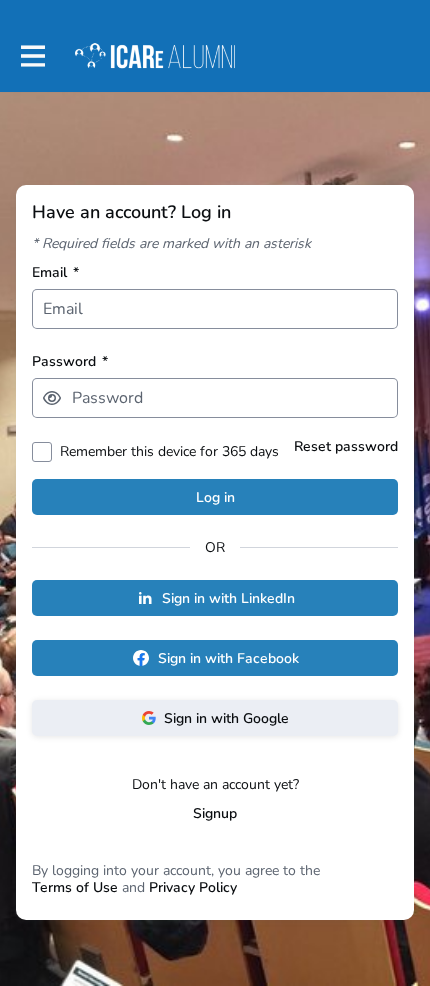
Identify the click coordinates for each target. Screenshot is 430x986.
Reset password (346, 446)
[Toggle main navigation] (32, 56)
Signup (215, 813)
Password (70, 361)
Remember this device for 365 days (169, 451)
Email (55, 272)
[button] (52, 398)
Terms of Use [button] (75, 887)
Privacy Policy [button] (193, 887)
